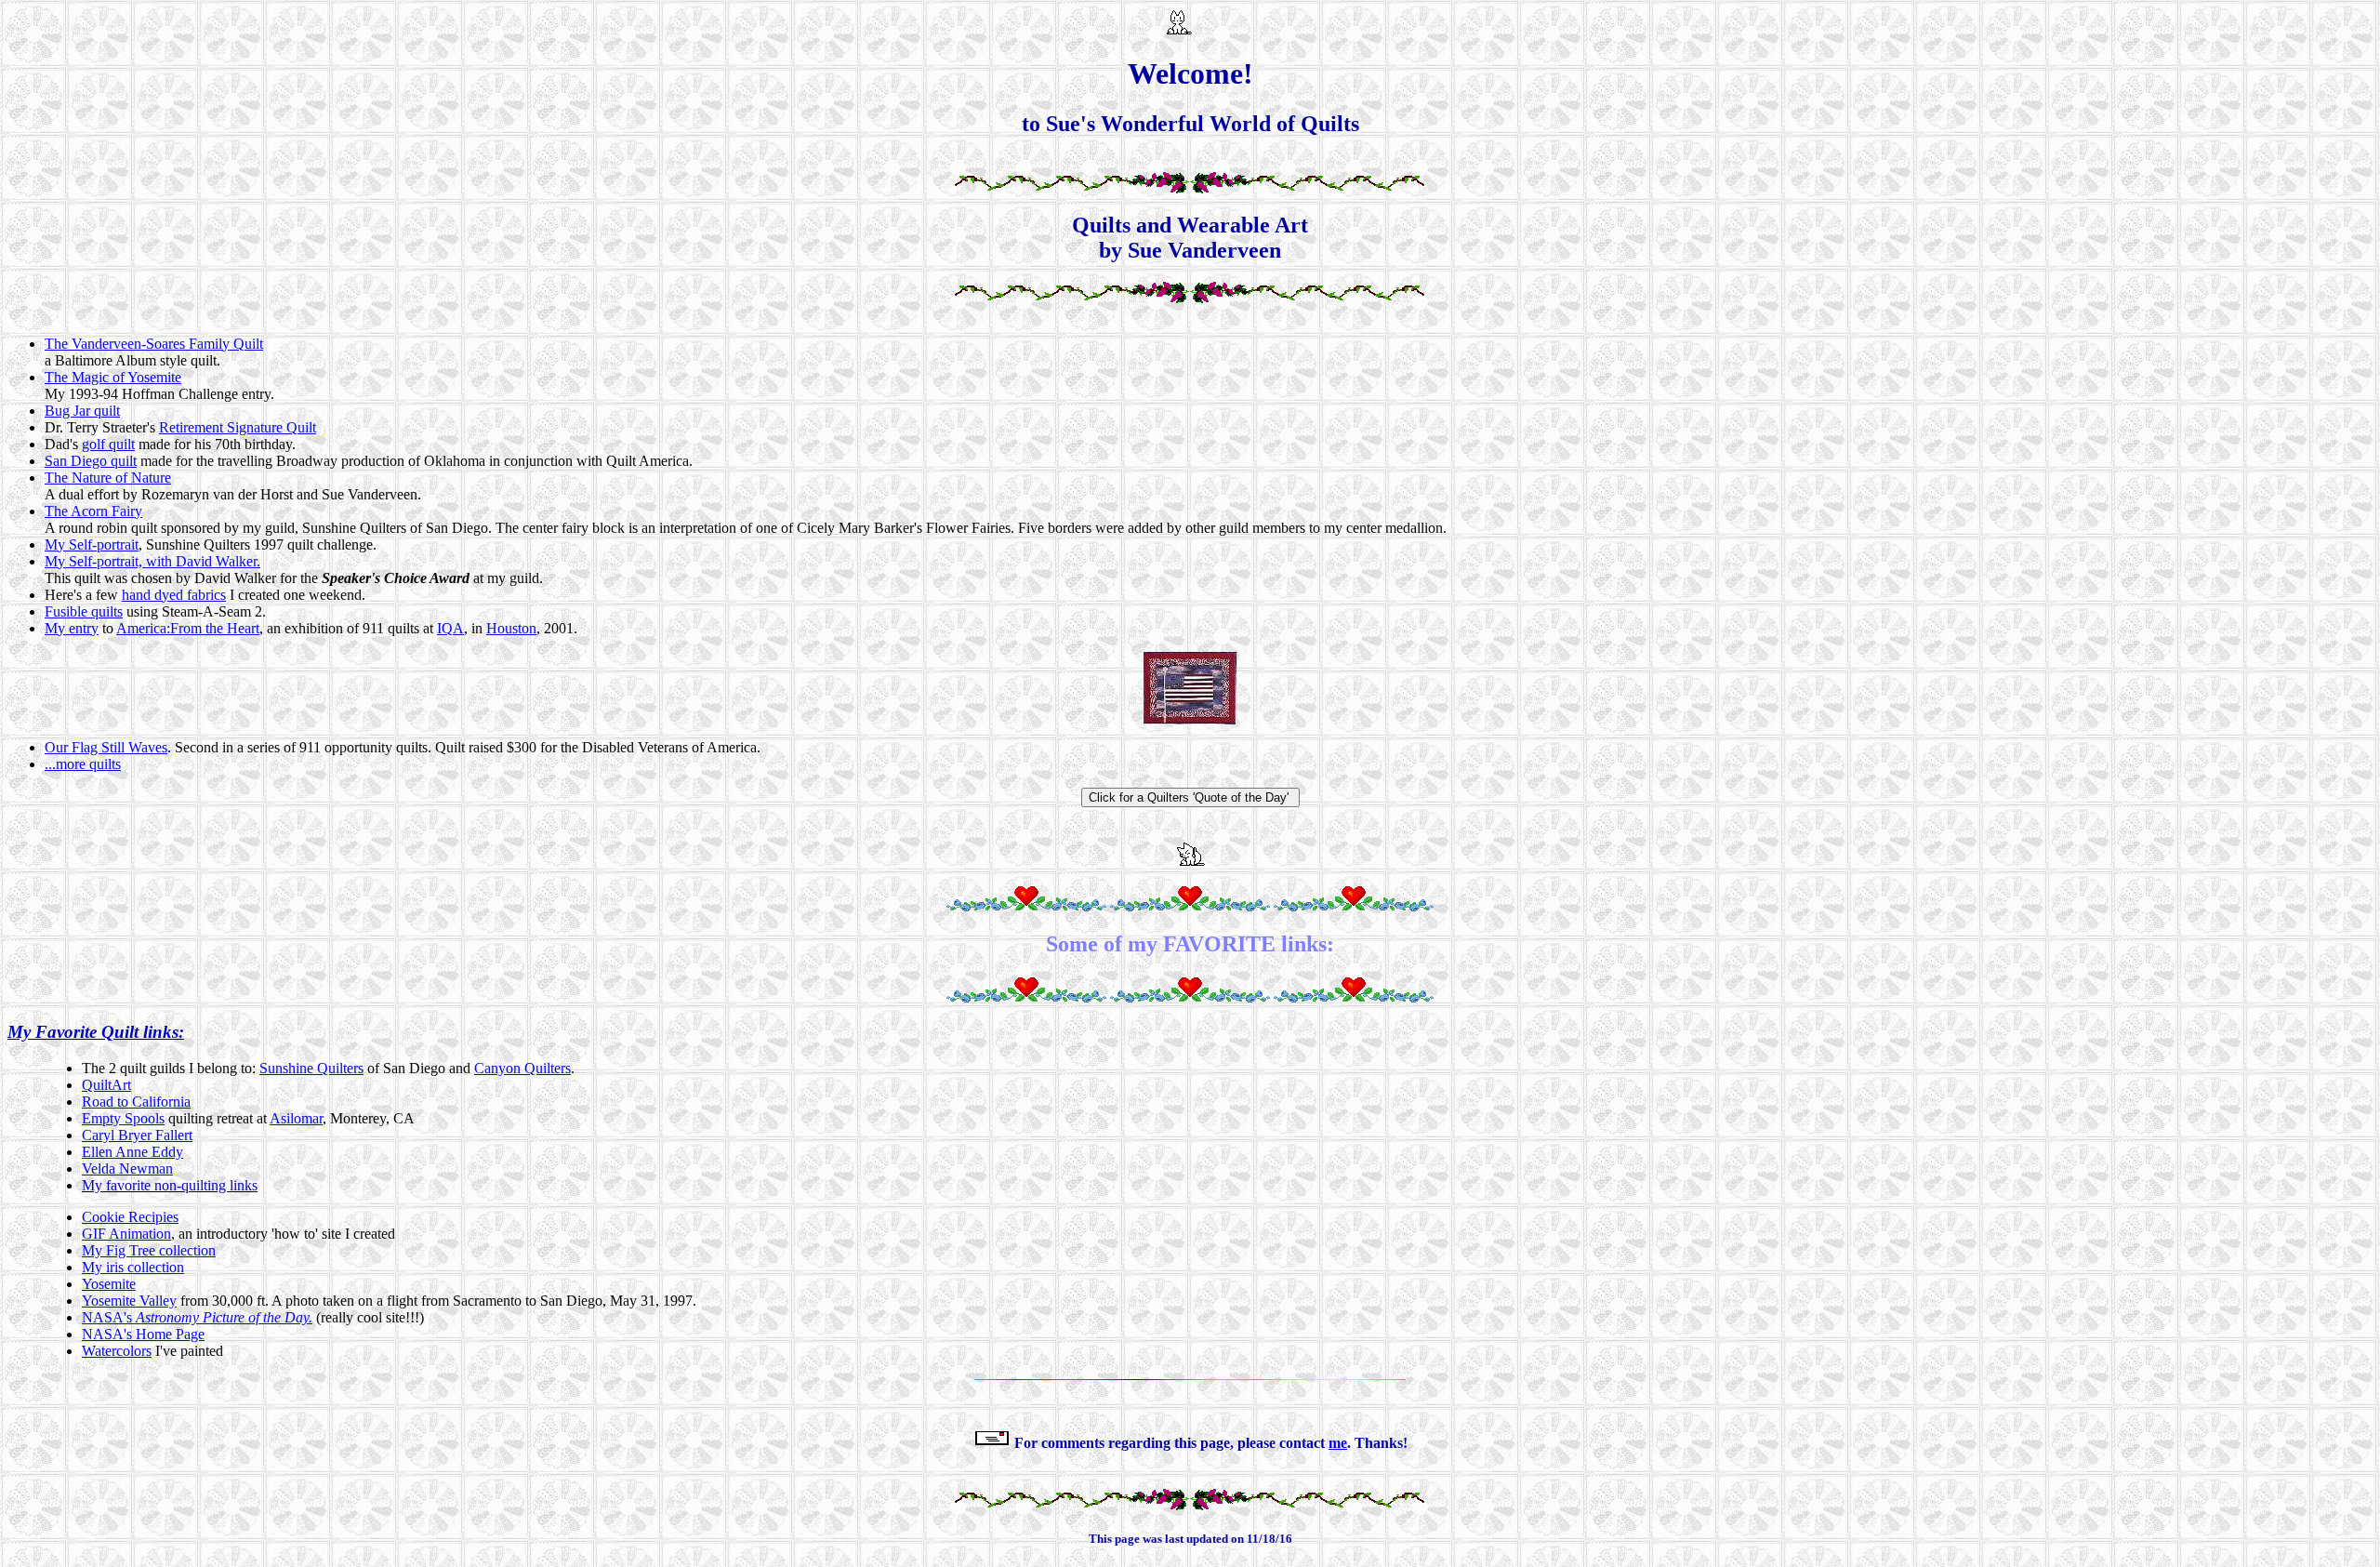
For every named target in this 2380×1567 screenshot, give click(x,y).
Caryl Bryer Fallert (137, 1135)
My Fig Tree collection (149, 1250)
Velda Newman (127, 1169)
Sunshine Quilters (311, 1068)
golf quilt (108, 444)
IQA (450, 628)
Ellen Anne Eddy (132, 1152)
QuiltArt (106, 1085)
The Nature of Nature (108, 478)
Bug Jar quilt (82, 411)
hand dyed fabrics (174, 595)
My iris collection (133, 1267)
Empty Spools (123, 1118)
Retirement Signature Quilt (238, 427)
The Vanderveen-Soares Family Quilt (154, 344)
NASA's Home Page (143, 1334)
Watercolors (117, 1351)
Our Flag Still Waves (106, 747)
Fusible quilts (84, 611)
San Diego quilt (91, 461)
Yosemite (109, 1284)
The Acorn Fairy (93, 511)
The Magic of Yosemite (113, 377)
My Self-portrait (92, 544)
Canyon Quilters (522, 1068)
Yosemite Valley (129, 1301)
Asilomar (296, 1118)
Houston (511, 628)
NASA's (197, 1317)
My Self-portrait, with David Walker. (152, 561)
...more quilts (83, 764)
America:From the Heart (188, 628)
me (1338, 1443)
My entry (72, 628)
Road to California (136, 1102)
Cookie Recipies (130, 1217)
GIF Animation (126, 1234)
